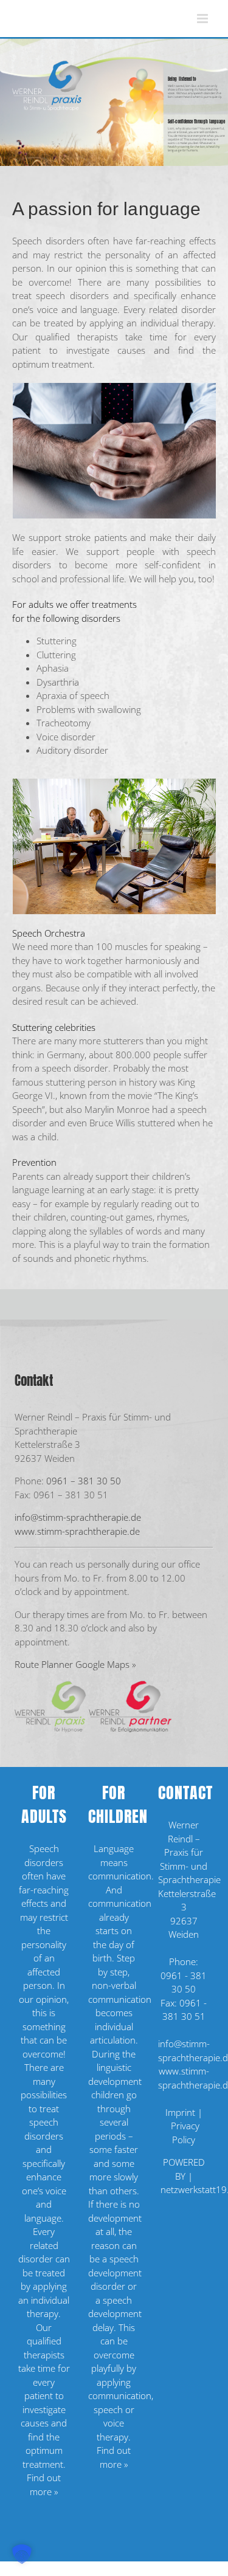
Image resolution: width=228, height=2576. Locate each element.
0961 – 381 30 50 (84, 1481)
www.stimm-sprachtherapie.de (77, 1531)
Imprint (180, 2112)
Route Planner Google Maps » (75, 1664)
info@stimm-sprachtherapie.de (78, 1517)
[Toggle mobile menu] (203, 19)
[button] (22, 2554)
